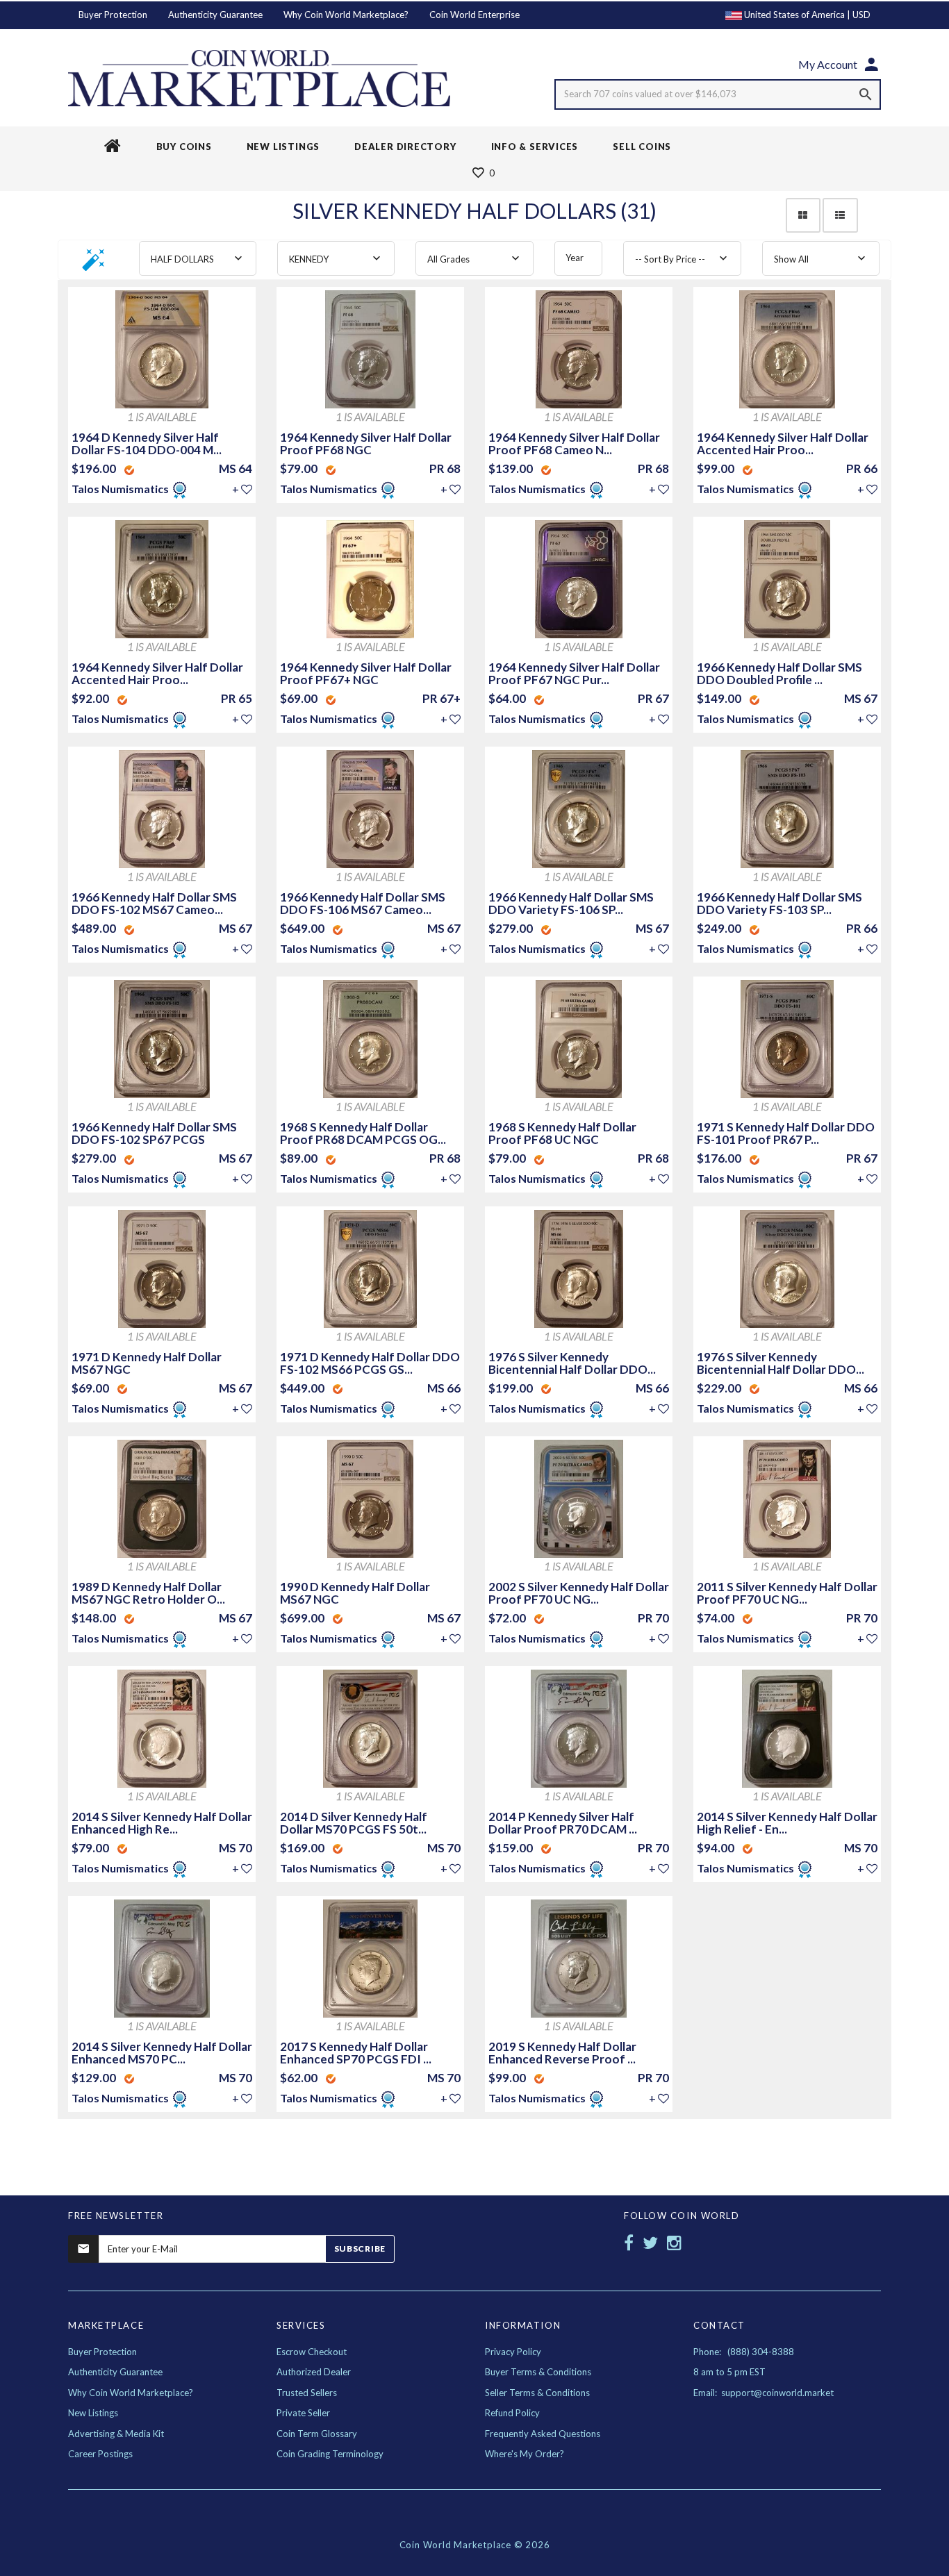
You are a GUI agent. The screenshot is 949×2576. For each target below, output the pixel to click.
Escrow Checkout (312, 2352)
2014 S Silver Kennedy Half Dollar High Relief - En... (787, 1823)
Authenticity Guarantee (215, 15)
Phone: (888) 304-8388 (744, 2352)
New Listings (93, 2413)
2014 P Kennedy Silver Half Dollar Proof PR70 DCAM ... (563, 1823)
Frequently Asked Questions (543, 2434)
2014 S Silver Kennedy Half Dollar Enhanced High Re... (162, 1823)
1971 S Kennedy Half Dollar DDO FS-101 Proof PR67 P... (786, 1133)
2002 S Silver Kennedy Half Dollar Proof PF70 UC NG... (579, 1593)
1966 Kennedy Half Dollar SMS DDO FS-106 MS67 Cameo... (363, 903)
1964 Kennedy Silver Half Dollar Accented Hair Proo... (783, 443)
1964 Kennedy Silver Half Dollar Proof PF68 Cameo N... (574, 443)
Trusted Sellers (307, 2393)
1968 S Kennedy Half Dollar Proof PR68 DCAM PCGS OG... (363, 1133)
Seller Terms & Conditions (537, 2393)
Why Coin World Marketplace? (346, 15)
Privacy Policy (513, 2352)
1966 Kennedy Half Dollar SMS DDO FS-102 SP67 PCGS (154, 1133)
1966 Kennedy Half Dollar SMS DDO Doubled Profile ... (779, 673)
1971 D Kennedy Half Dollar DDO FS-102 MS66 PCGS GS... (370, 1363)
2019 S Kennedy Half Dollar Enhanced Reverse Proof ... (562, 2053)
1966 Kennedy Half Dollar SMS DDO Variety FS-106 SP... (571, 903)
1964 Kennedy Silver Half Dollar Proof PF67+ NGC (366, 673)
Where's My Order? (525, 2454)
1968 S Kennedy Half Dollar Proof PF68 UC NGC (562, 1133)
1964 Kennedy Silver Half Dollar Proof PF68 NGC (366, 443)
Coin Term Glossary (317, 2434)
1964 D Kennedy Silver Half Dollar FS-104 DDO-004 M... (147, 443)
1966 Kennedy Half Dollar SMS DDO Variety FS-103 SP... (779, 903)
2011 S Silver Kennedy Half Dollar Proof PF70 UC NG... (787, 1593)
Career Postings (100, 2454)
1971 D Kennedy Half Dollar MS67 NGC (147, 1363)
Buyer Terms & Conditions (538, 2372)
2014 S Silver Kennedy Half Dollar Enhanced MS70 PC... (162, 2053)
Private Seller (303, 2413)
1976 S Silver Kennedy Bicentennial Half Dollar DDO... (572, 1363)
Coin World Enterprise (474, 15)
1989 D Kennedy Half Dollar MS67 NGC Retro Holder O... (148, 1593)
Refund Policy (512, 2413)
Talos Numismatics (121, 489)
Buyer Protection (113, 15)
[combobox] (198, 258)
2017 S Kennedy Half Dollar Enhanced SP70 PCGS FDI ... (356, 2053)
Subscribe (360, 2249)
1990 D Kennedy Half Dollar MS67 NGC (355, 1593)
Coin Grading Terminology (330, 2454)
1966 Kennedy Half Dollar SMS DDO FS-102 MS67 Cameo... (154, 903)
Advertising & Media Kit (116, 2434)
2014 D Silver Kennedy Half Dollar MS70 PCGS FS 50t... (354, 1823)
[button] (94, 264)
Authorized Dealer (314, 2372)
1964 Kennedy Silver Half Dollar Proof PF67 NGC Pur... (574, 673)
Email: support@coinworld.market (764, 2393)
